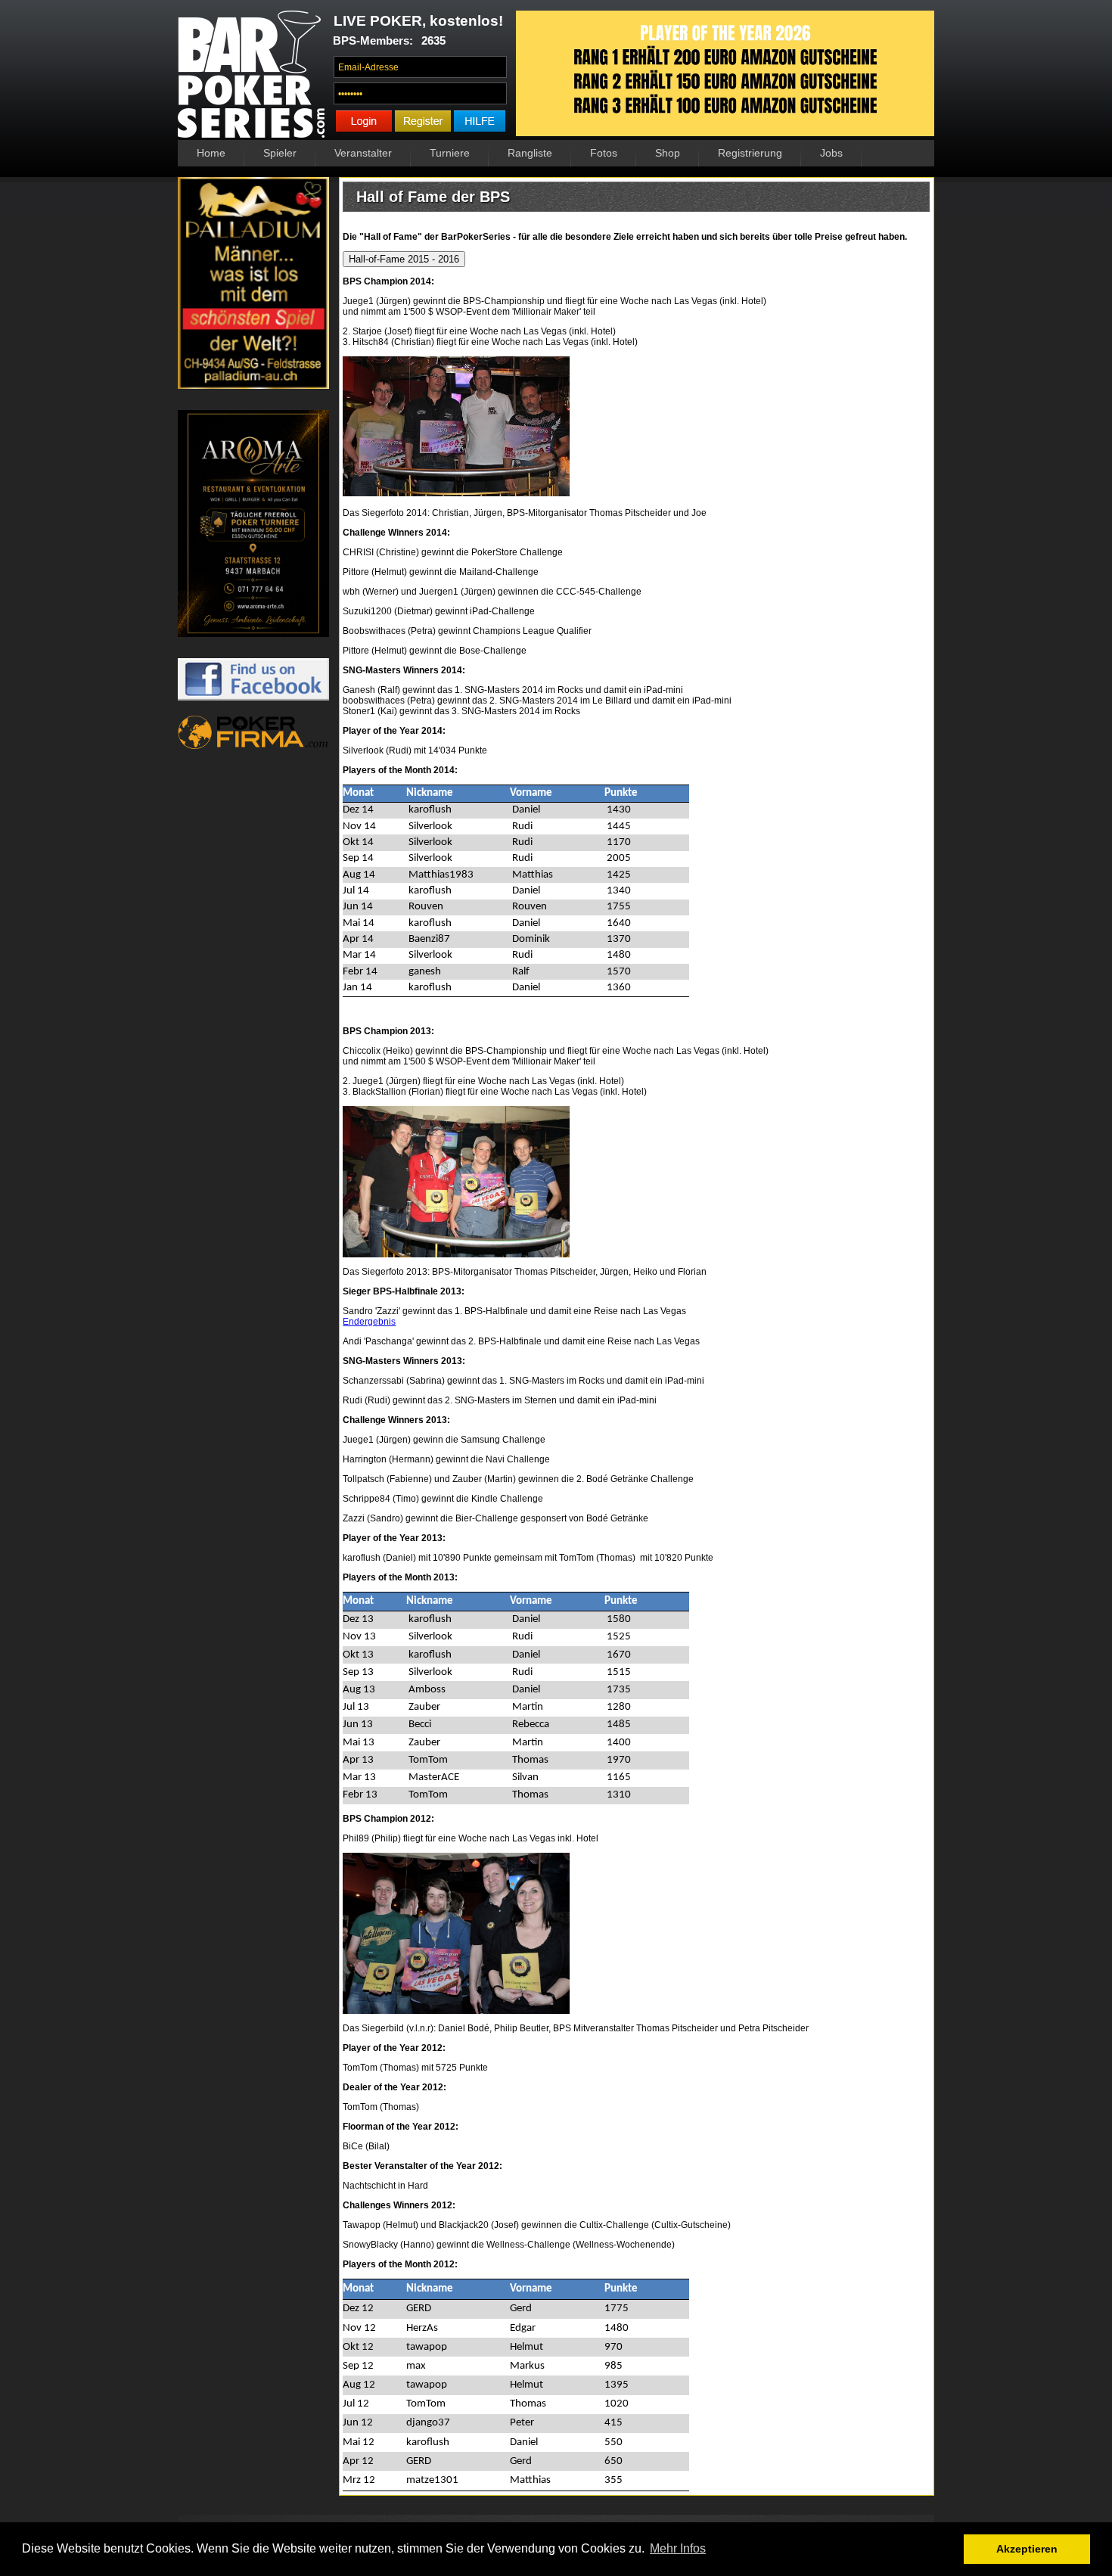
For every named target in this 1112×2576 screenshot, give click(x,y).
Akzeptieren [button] (1027, 2549)
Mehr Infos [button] (678, 2548)
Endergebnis (369, 1322)
